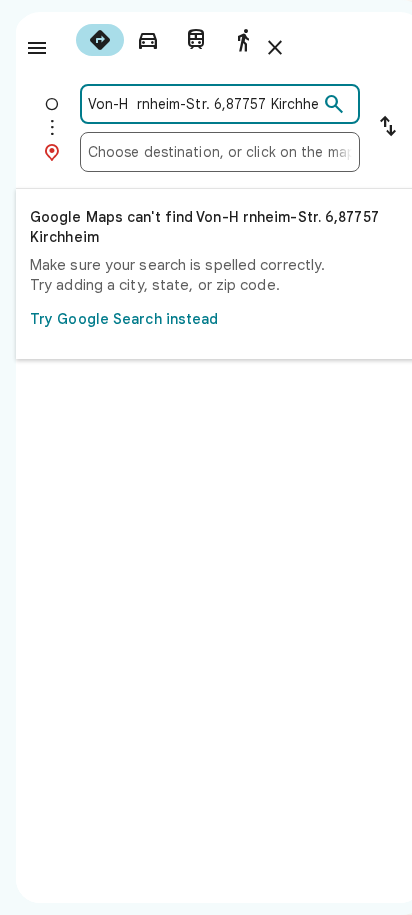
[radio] (100, 40)
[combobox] (203, 104)
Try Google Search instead (124, 319)
